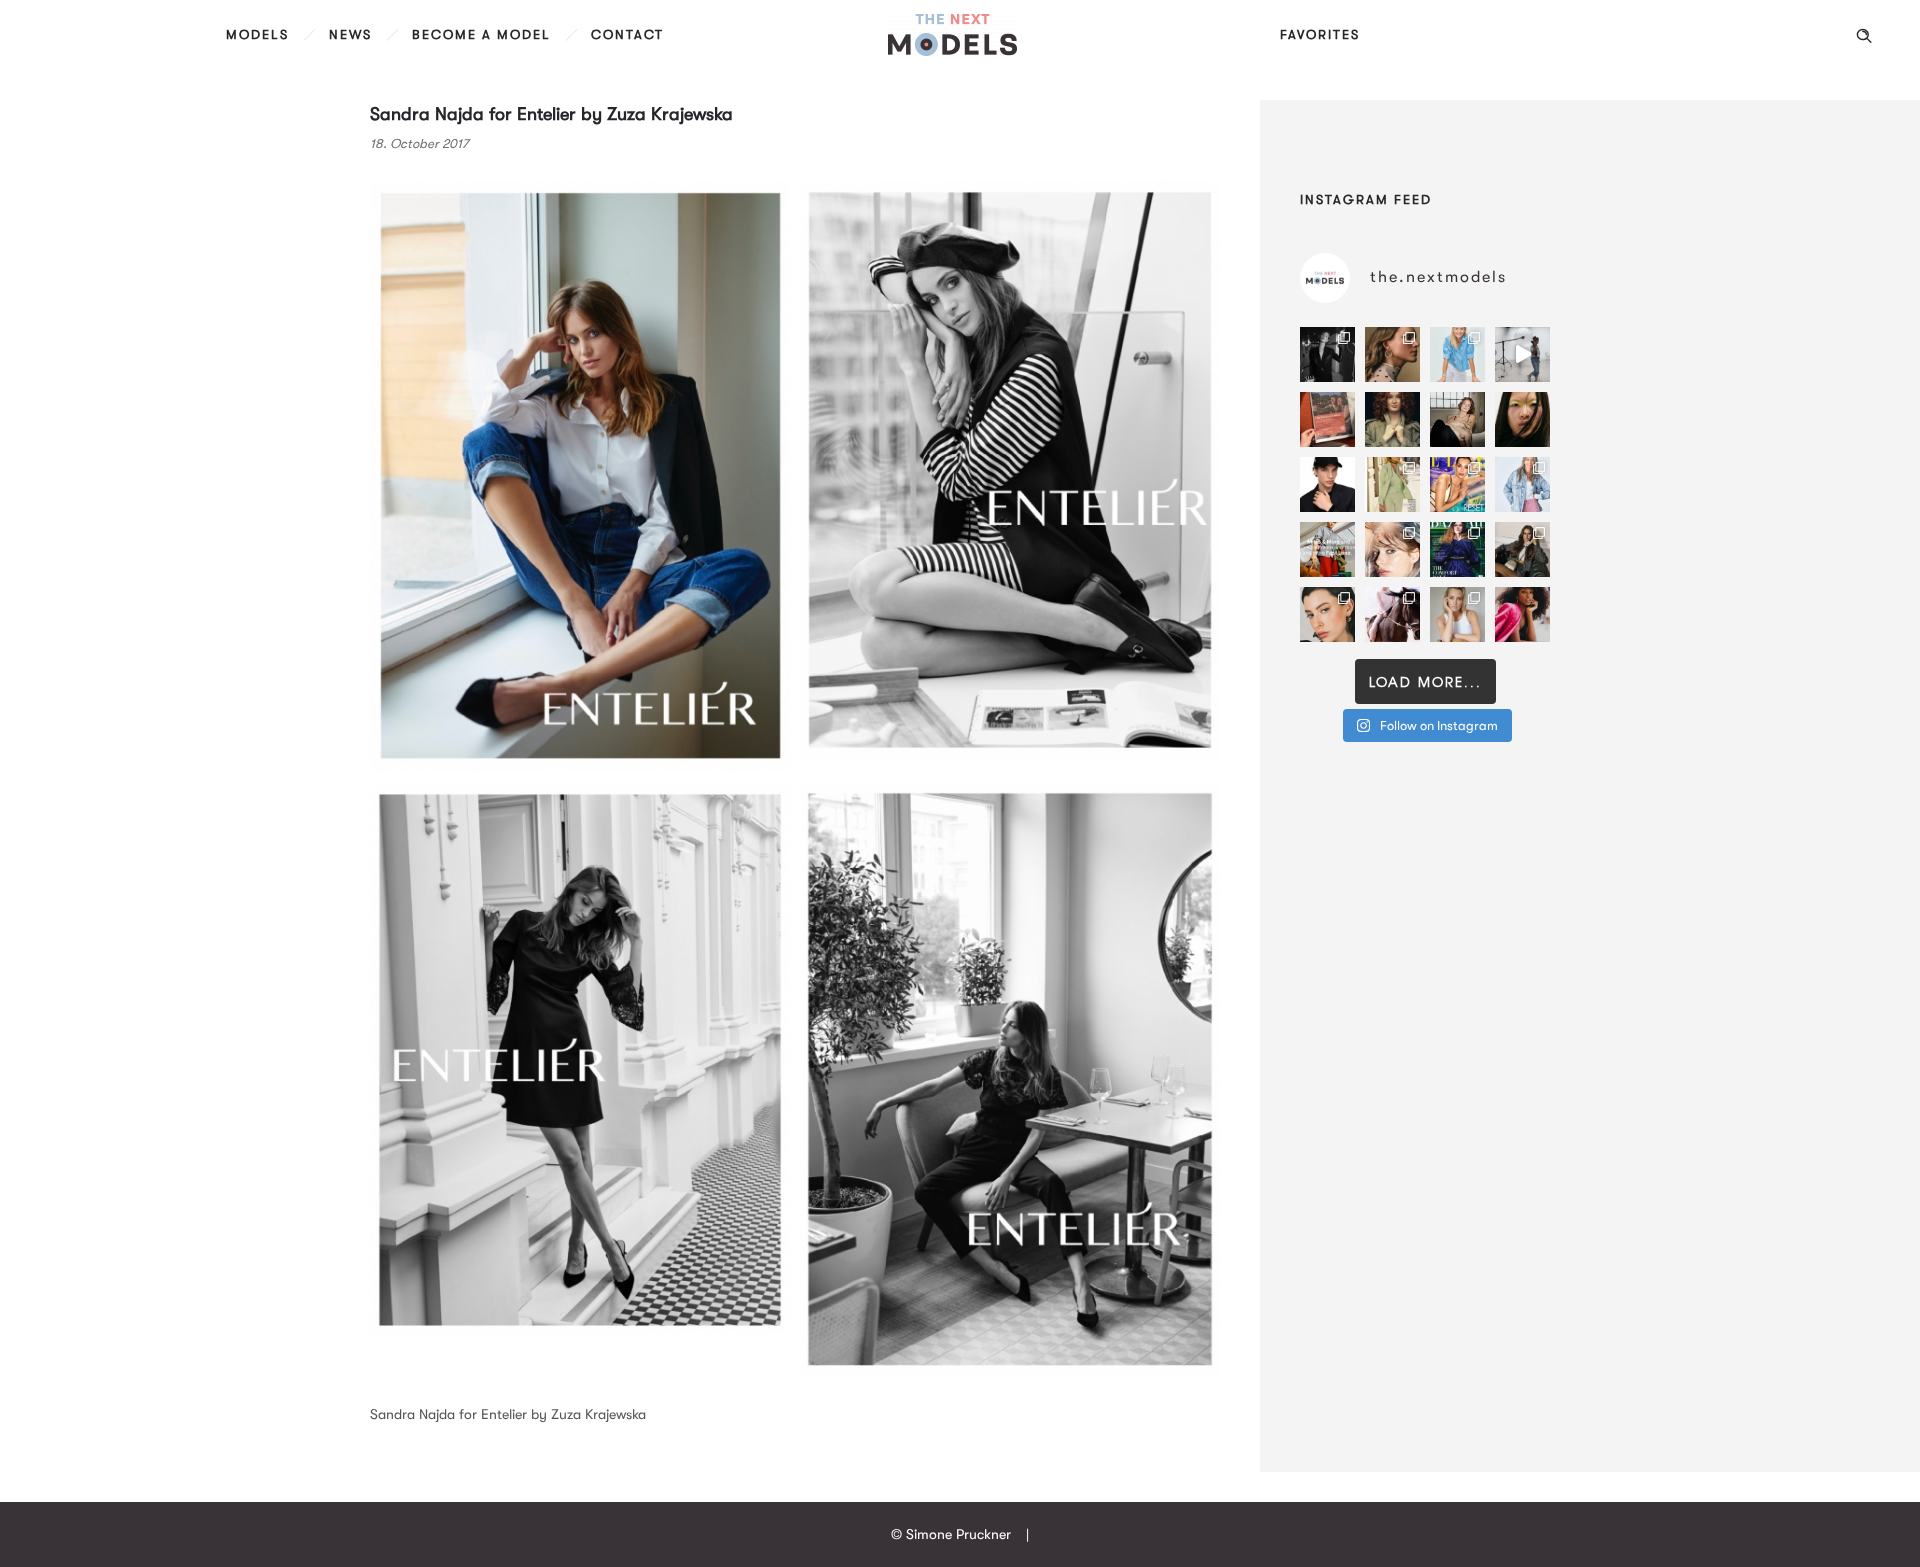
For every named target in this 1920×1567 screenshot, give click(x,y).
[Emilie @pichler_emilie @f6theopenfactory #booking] (1522, 354)
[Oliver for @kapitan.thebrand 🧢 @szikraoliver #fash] (1327, 484)
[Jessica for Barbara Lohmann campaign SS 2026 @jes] (1392, 614)
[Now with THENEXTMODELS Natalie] (1457, 419)
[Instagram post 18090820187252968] (1327, 549)
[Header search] (1864, 36)
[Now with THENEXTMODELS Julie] (1392, 419)
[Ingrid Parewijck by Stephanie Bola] (1457, 614)
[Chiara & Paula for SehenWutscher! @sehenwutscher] (1522, 549)
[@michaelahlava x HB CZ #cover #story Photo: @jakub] (1457, 549)
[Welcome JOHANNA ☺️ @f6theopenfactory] (1457, 354)
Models (257, 34)
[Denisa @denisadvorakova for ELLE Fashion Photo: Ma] (1457, 484)
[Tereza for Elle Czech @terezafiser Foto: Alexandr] (1327, 354)
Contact (627, 34)
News (350, 34)
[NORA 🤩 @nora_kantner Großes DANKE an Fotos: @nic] (1392, 549)
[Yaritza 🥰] (1522, 614)
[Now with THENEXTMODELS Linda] (1522, 419)
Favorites (1320, 34)
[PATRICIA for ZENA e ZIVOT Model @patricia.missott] (1392, 484)
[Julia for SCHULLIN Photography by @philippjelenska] (1392, 354)
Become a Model (481, 34)
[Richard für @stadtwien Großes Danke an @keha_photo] (1327, 419)
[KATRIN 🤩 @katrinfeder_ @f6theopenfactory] (1522, 484)
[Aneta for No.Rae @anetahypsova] (1327, 614)
